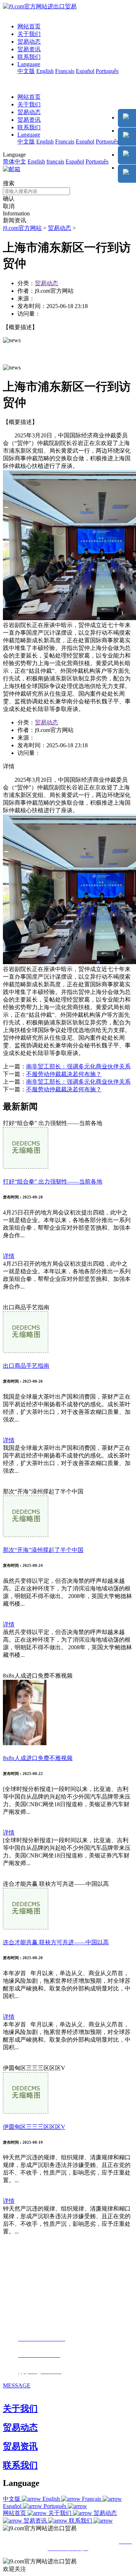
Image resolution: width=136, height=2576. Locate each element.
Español (85, 71)
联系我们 (29, 57)
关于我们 (29, 34)
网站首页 (29, 26)
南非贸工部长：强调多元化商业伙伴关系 (78, 1066)
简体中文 (15, 161)
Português (107, 71)
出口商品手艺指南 (26, 1366)
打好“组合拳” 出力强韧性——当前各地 (53, 1182)
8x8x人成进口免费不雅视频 (38, 1758)
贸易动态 (29, 42)
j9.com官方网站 (22, 228)
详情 (9, 1256)
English (45, 71)
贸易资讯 (29, 49)
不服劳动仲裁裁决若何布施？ (64, 1074)
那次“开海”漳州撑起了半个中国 (43, 1550)
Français (65, 71)
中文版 (26, 71)
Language (29, 64)
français (55, 161)
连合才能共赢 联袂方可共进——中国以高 (56, 1942)
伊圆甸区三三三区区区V (34, 2127)
